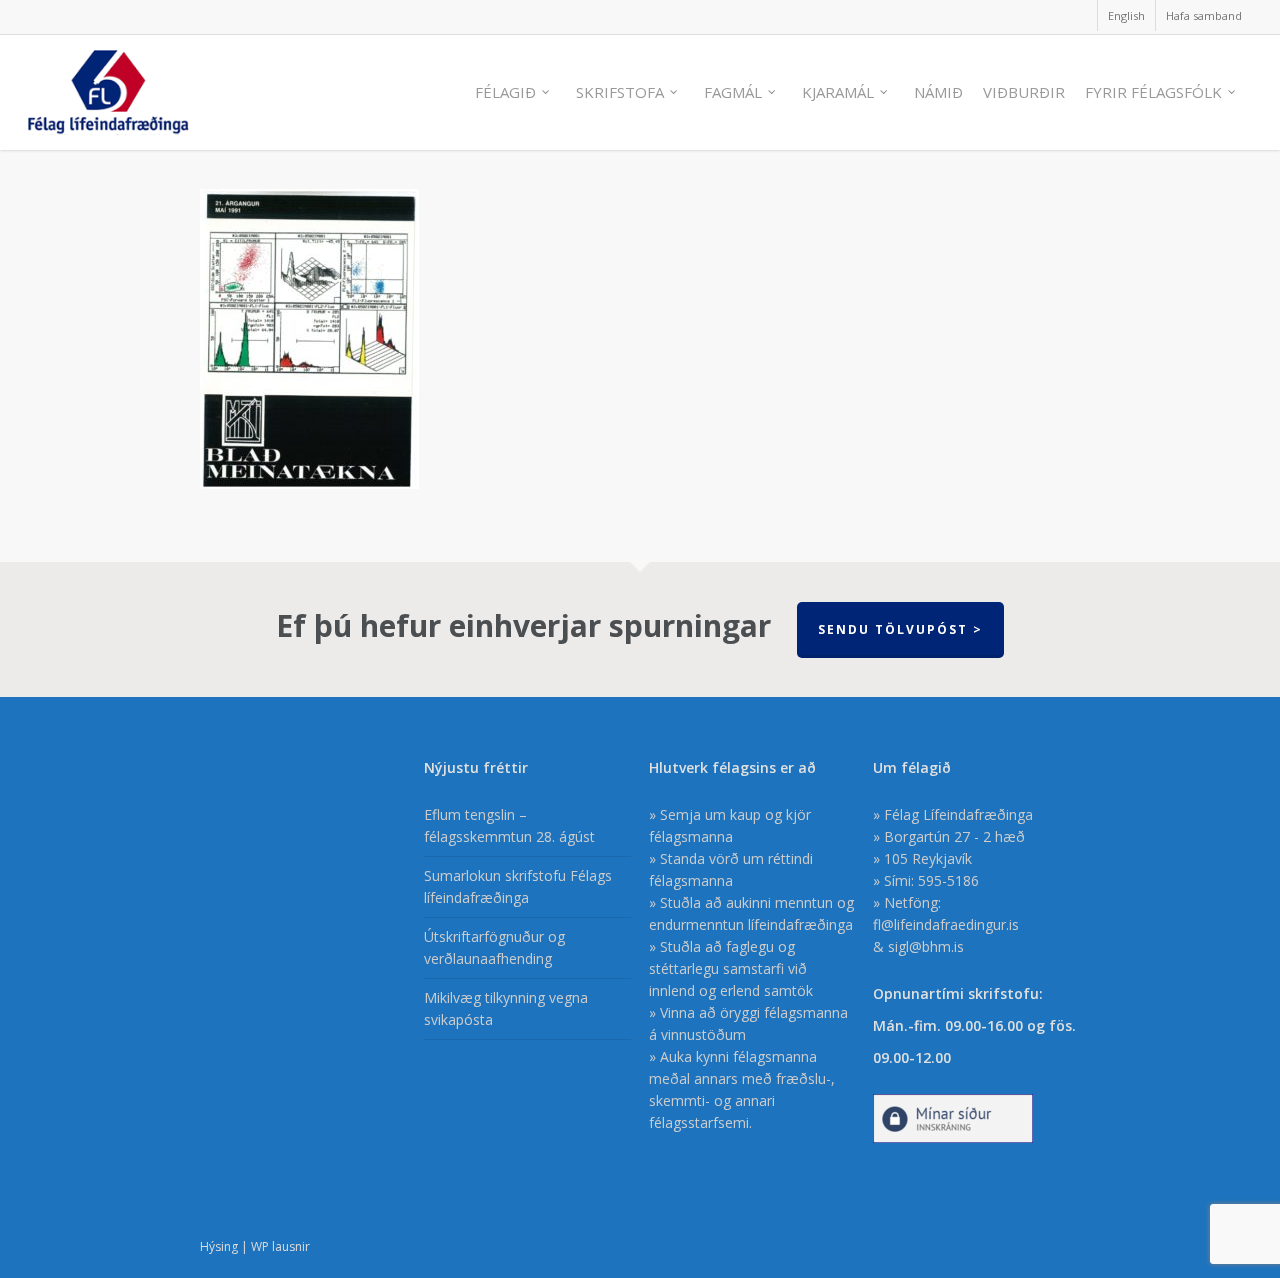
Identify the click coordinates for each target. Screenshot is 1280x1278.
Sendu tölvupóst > (900, 629)
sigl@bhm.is (926, 946)
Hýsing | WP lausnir (255, 1246)
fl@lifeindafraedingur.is (946, 924)
